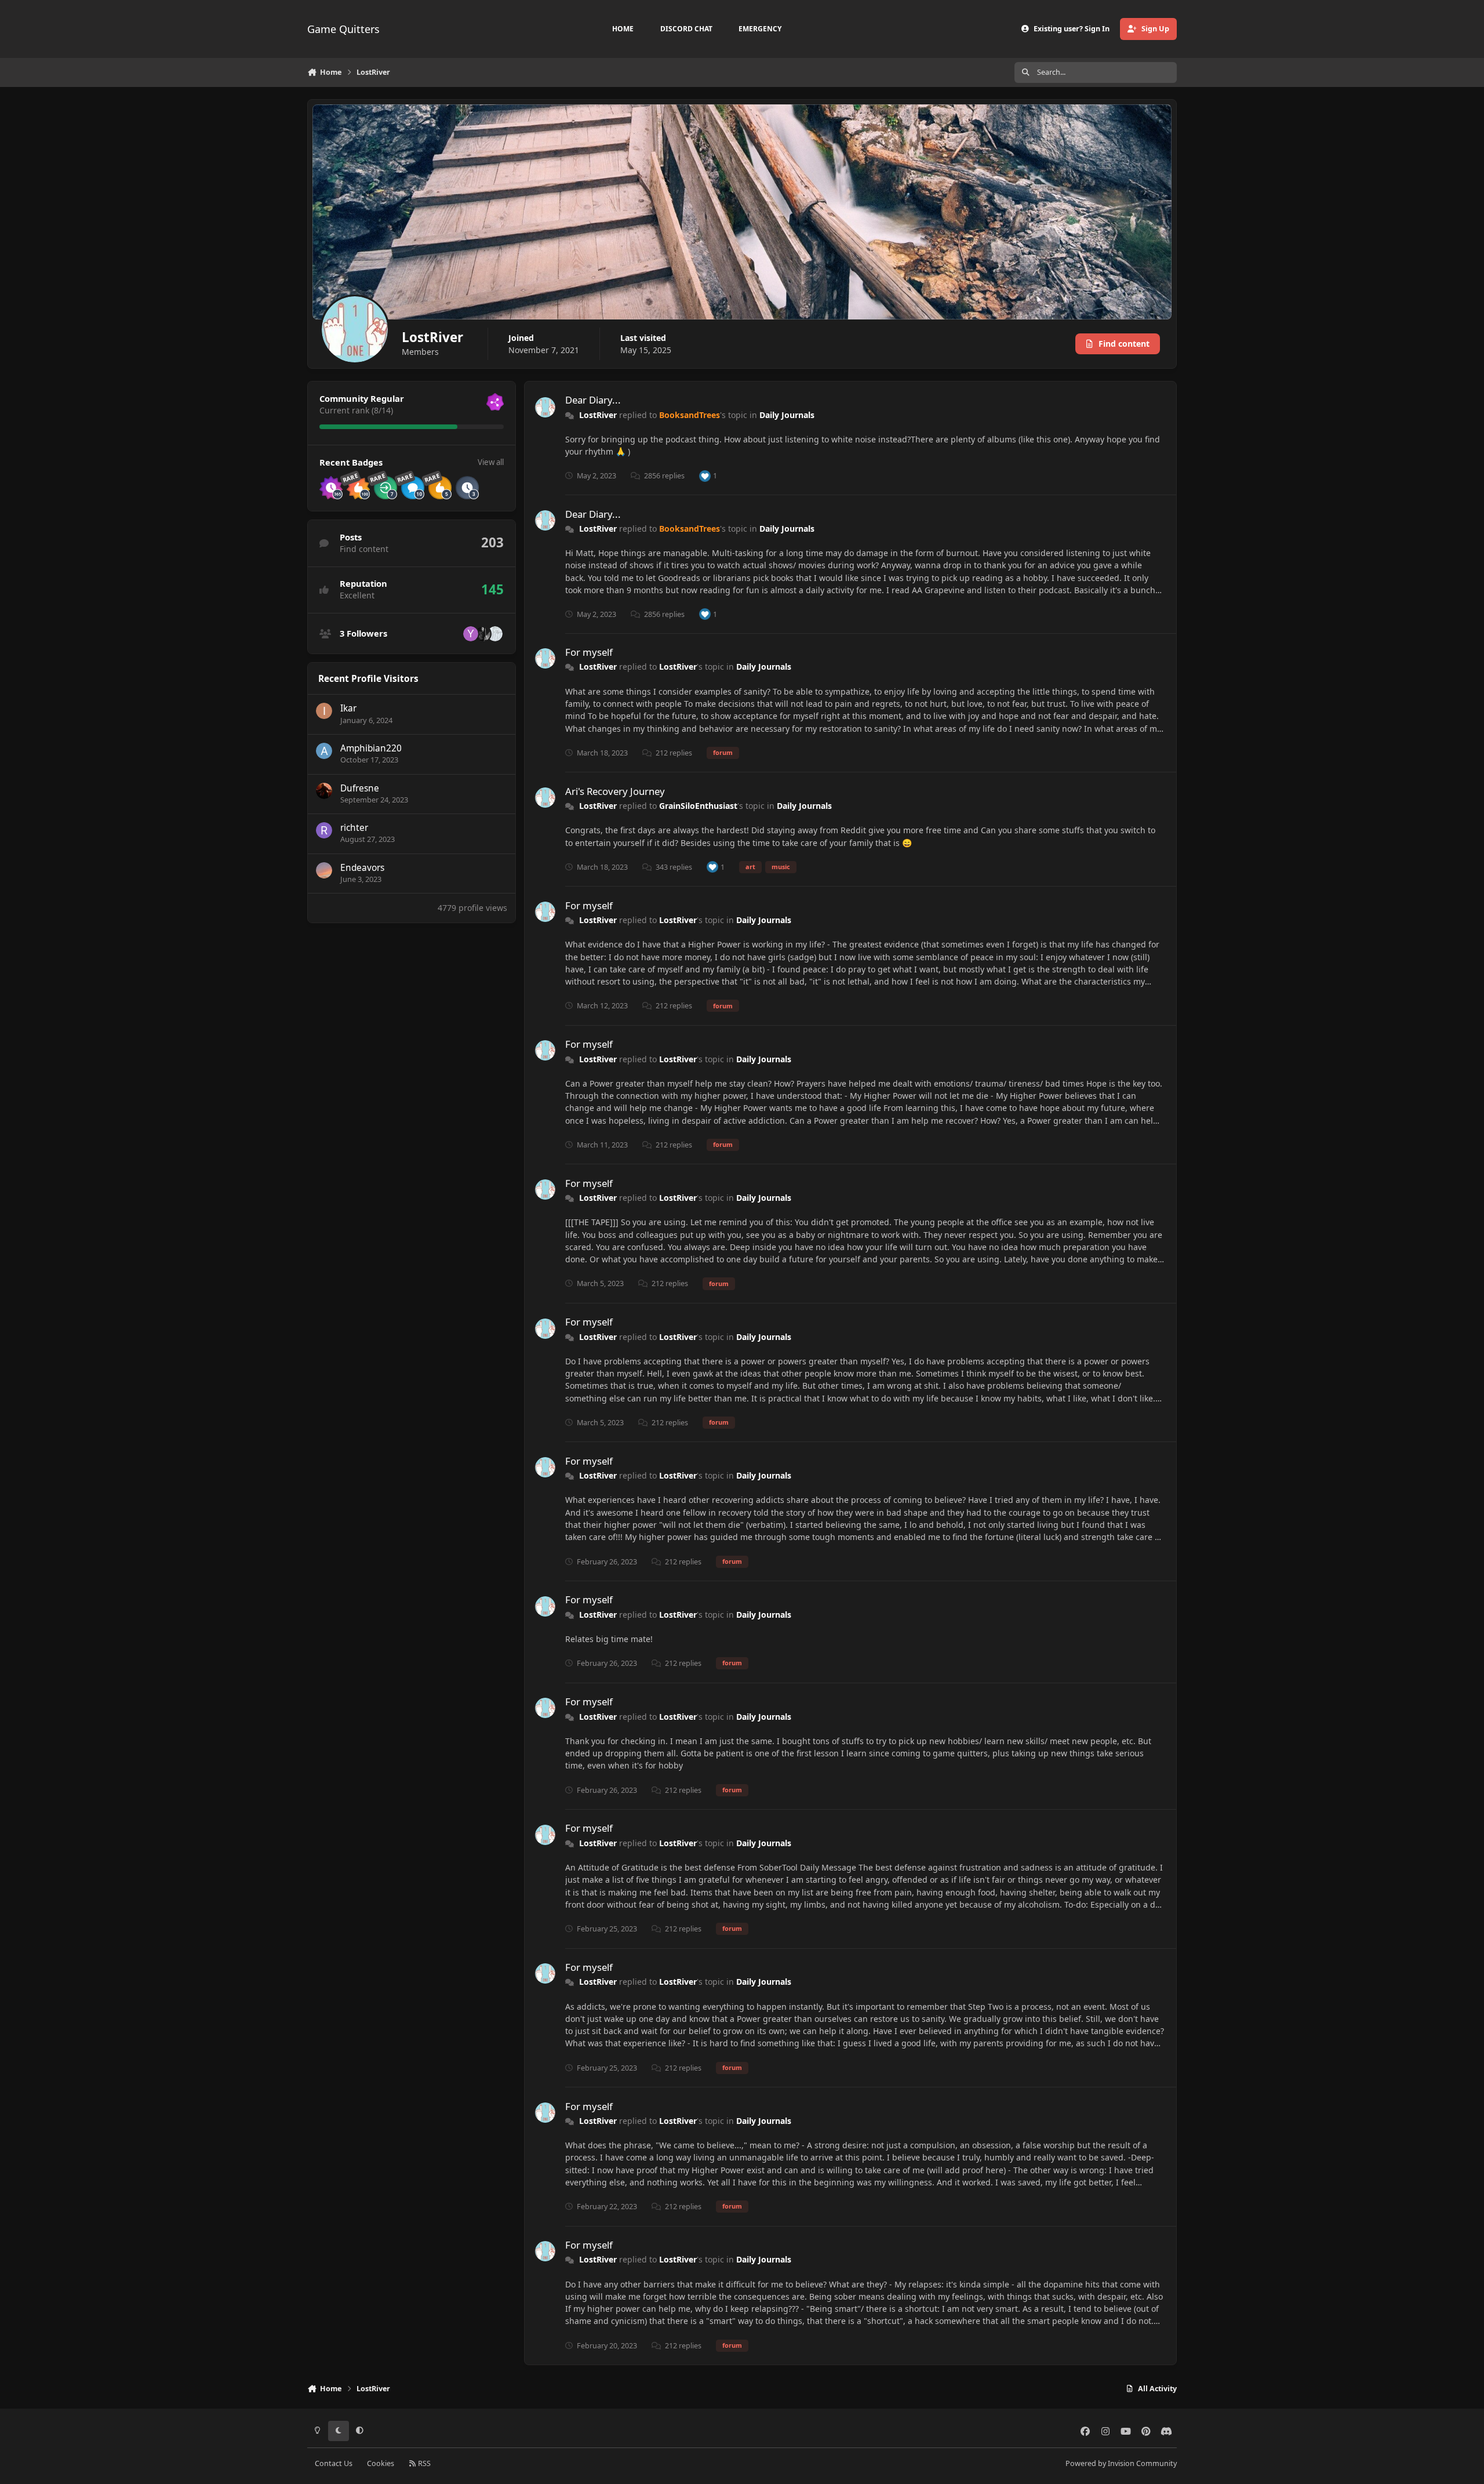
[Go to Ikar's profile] (324, 711)
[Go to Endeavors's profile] (324, 870)
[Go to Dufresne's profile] (324, 791)
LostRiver (598, 415)
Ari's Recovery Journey (615, 791)
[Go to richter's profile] (324, 830)
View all (491, 462)
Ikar (348, 708)
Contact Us (334, 2463)
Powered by (1121, 2463)
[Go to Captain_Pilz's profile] (483, 634)
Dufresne (360, 788)
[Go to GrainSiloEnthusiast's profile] (495, 634)
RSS (423, 2463)
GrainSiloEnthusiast (698, 806)
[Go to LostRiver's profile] (545, 407)
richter (354, 828)
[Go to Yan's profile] (471, 634)
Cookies (381, 2463)
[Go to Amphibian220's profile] (324, 751)
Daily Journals (787, 415)
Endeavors (362, 868)
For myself (589, 652)
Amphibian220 (371, 748)
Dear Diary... (593, 400)
